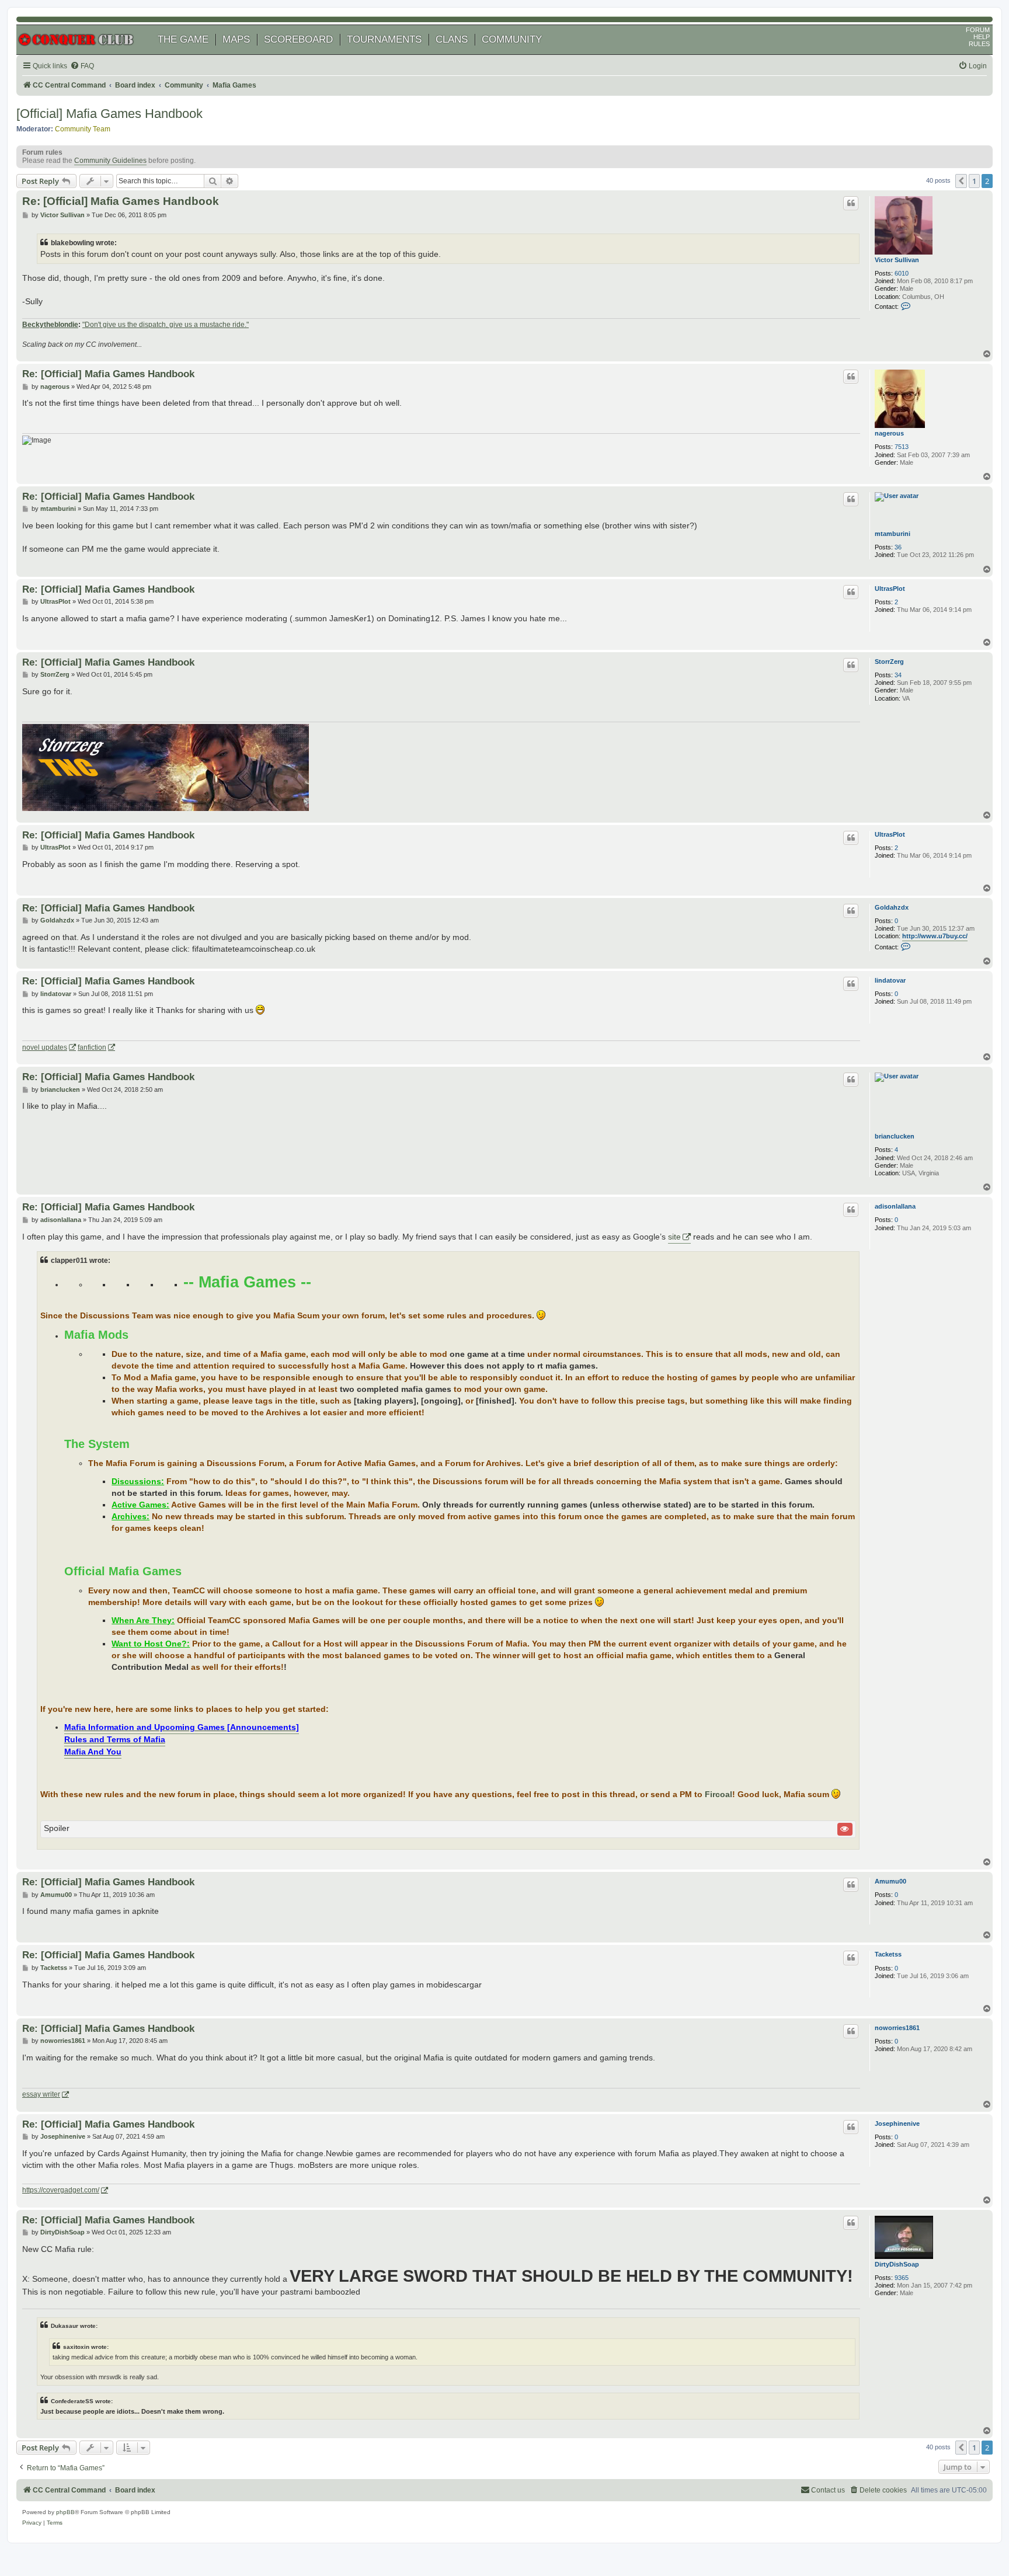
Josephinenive (897, 2124)
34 (898, 675)
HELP (982, 37)
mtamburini (893, 534)
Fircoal (719, 1795)
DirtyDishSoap (897, 2264)
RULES (979, 44)
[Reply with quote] (851, 203)
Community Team (83, 129)
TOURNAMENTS (384, 39)
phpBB (65, 2512)
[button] (961, 181)
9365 (902, 2278)
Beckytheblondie (50, 325)
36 (898, 547)
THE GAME (183, 39)
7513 (902, 447)
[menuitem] (82, 66)
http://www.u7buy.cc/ (935, 936)
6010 (902, 273)
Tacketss (888, 1954)
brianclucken (895, 1136)
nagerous (889, 433)
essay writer (41, 2094)
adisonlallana (895, 1206)
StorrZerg (889, 662)
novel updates (45, 1047)
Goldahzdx (892, 907)
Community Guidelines (110, 161)
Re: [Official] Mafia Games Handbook (121, 201)
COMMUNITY (512, 39)
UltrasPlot (890, 589)
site (674, 1237)
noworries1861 (897, 2028)
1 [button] (974, 181)
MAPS (236, 39)
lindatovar (890, 980)
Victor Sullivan (897, 260)
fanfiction (92, 1047)
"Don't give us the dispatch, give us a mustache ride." (166, 325)
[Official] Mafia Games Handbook (109, 114)
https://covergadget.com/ (61, 2190)
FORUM (978, 30)
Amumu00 (890, 1881)
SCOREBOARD (298, 39)
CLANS (452, 39)
